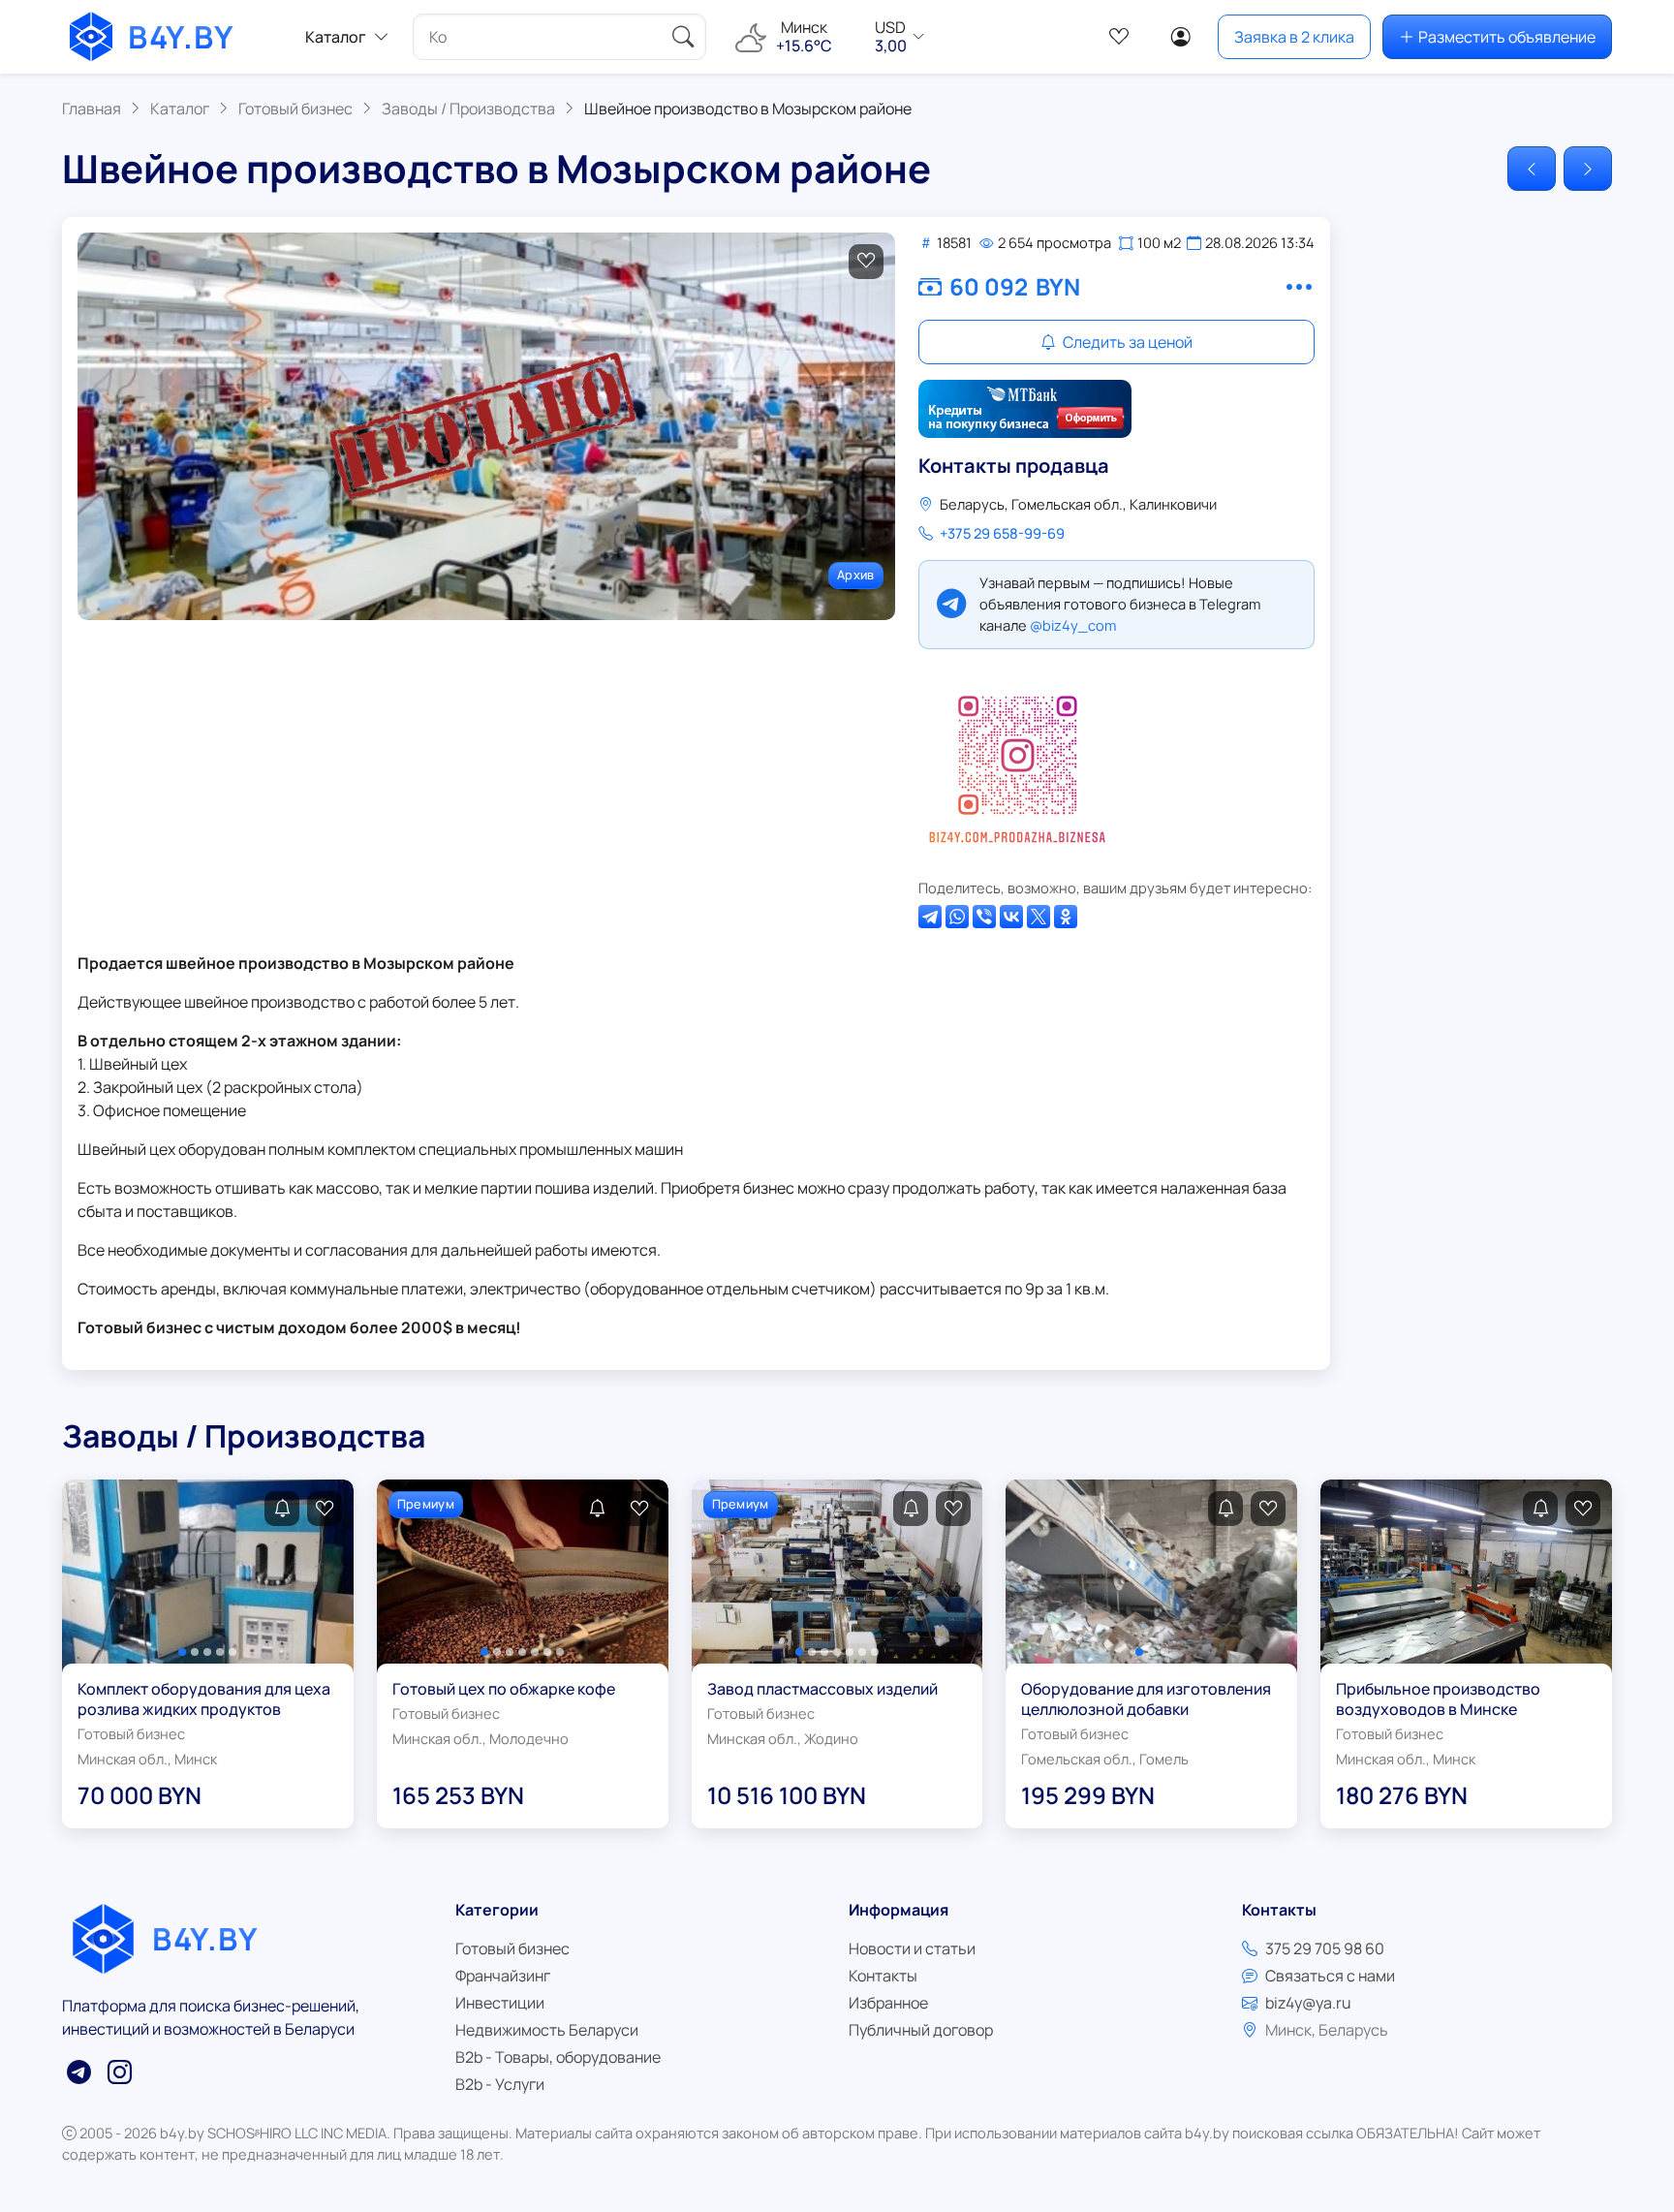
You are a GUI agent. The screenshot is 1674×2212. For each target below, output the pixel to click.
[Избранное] (1119, 37)
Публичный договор (921, 2030)
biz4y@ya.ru (1308, 2003)
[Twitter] (1038, 917)
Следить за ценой (1126, 342)
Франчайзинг (503, 1976)
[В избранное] (866, 262)
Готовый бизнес (512, 1948)
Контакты (883, 1976)
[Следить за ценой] (282, 1509)
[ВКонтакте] (1011, 917)
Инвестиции (500, 2003)
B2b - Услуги (500, 2084)
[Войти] (1181, 37)
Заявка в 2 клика (1294, 37)
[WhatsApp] (957, 917)
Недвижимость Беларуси (547, 2030)
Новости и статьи (912, 1948)
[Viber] (984, 917)
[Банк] (1025, 409)
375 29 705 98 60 (1325, 1948)
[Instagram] (1017, 763)
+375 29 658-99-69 (1002, 533)
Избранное (888, 2003)
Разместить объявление (1507, 37)
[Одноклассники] (1066, 917)
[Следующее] (1588, 169)
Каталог (336, 37)
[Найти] (683, 37)
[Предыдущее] (1532, 169)
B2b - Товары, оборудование (558, 2057)
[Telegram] (930, 917)
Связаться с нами (1330, 1976)
